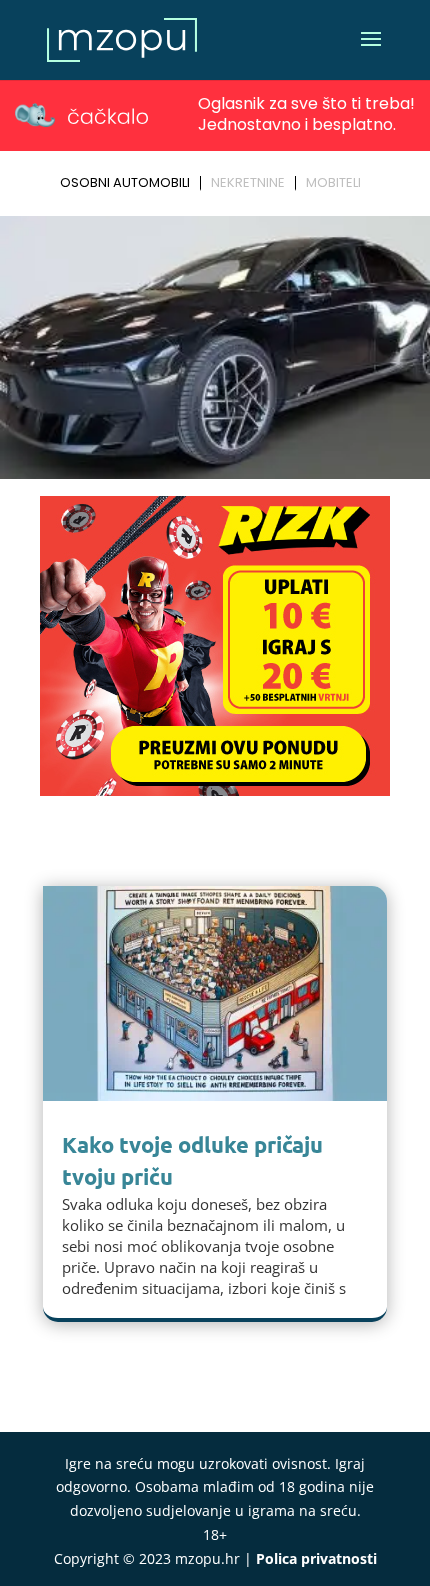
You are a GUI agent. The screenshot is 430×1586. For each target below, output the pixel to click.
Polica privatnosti (316, 1558)
